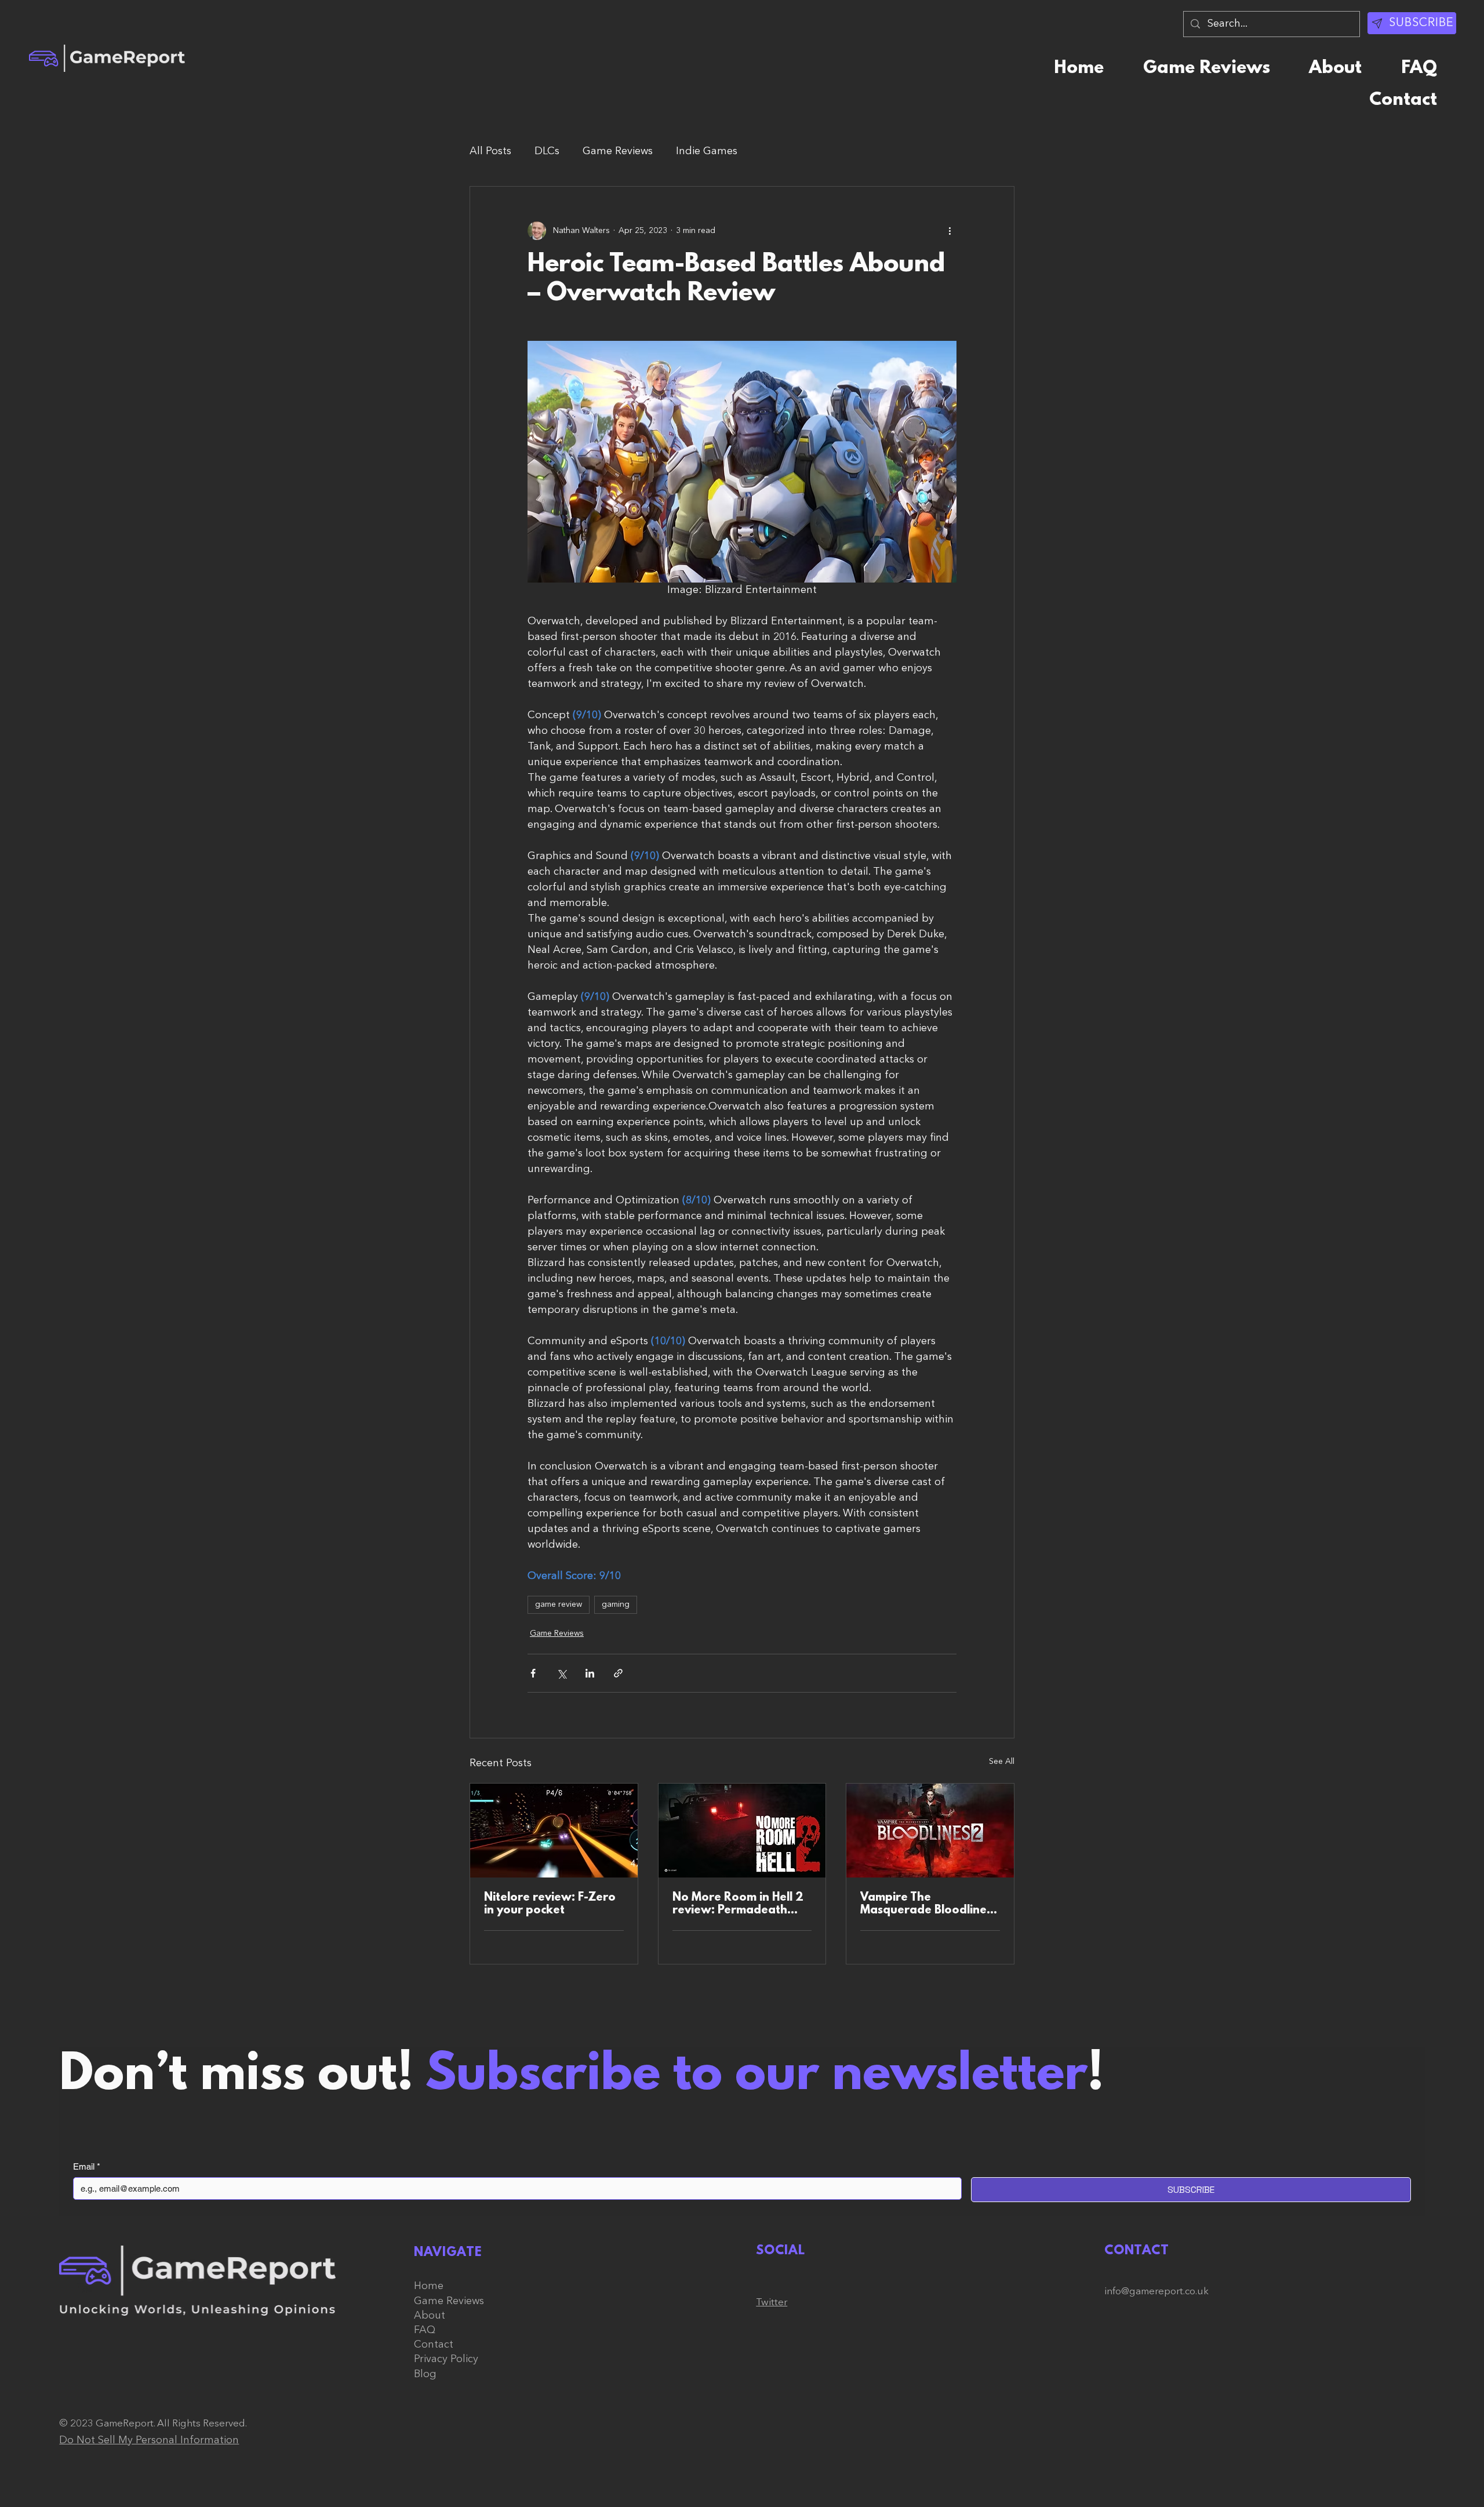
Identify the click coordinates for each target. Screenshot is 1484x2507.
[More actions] (950, 231)
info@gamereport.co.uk (1156, 2292)
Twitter (772, 2303)
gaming (616, 1604)
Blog (425, 2374)
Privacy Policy (446, 2359)
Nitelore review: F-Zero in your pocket (550, 1904)
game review (559, 1604)
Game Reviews (618, 151)
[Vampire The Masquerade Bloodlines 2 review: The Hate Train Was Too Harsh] (930, 1831)
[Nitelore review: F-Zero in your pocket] (554, 1831)
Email (87, 2166)
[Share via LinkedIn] (590, 1673)
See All (1002, 1762)
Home (429, 2286)
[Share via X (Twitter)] (561, 1673)
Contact (434, 2345)
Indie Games (707, 151)
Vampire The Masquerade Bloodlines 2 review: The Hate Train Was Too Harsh (929, 1904)
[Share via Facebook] (533, 1673)
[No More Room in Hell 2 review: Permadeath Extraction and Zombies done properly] (742, 1831)
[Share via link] (618, 1673)
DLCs (547, 151)
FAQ (425, 2330)
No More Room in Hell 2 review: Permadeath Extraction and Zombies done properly (739, 1904)
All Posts (490, 151)
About (430, 2316)
